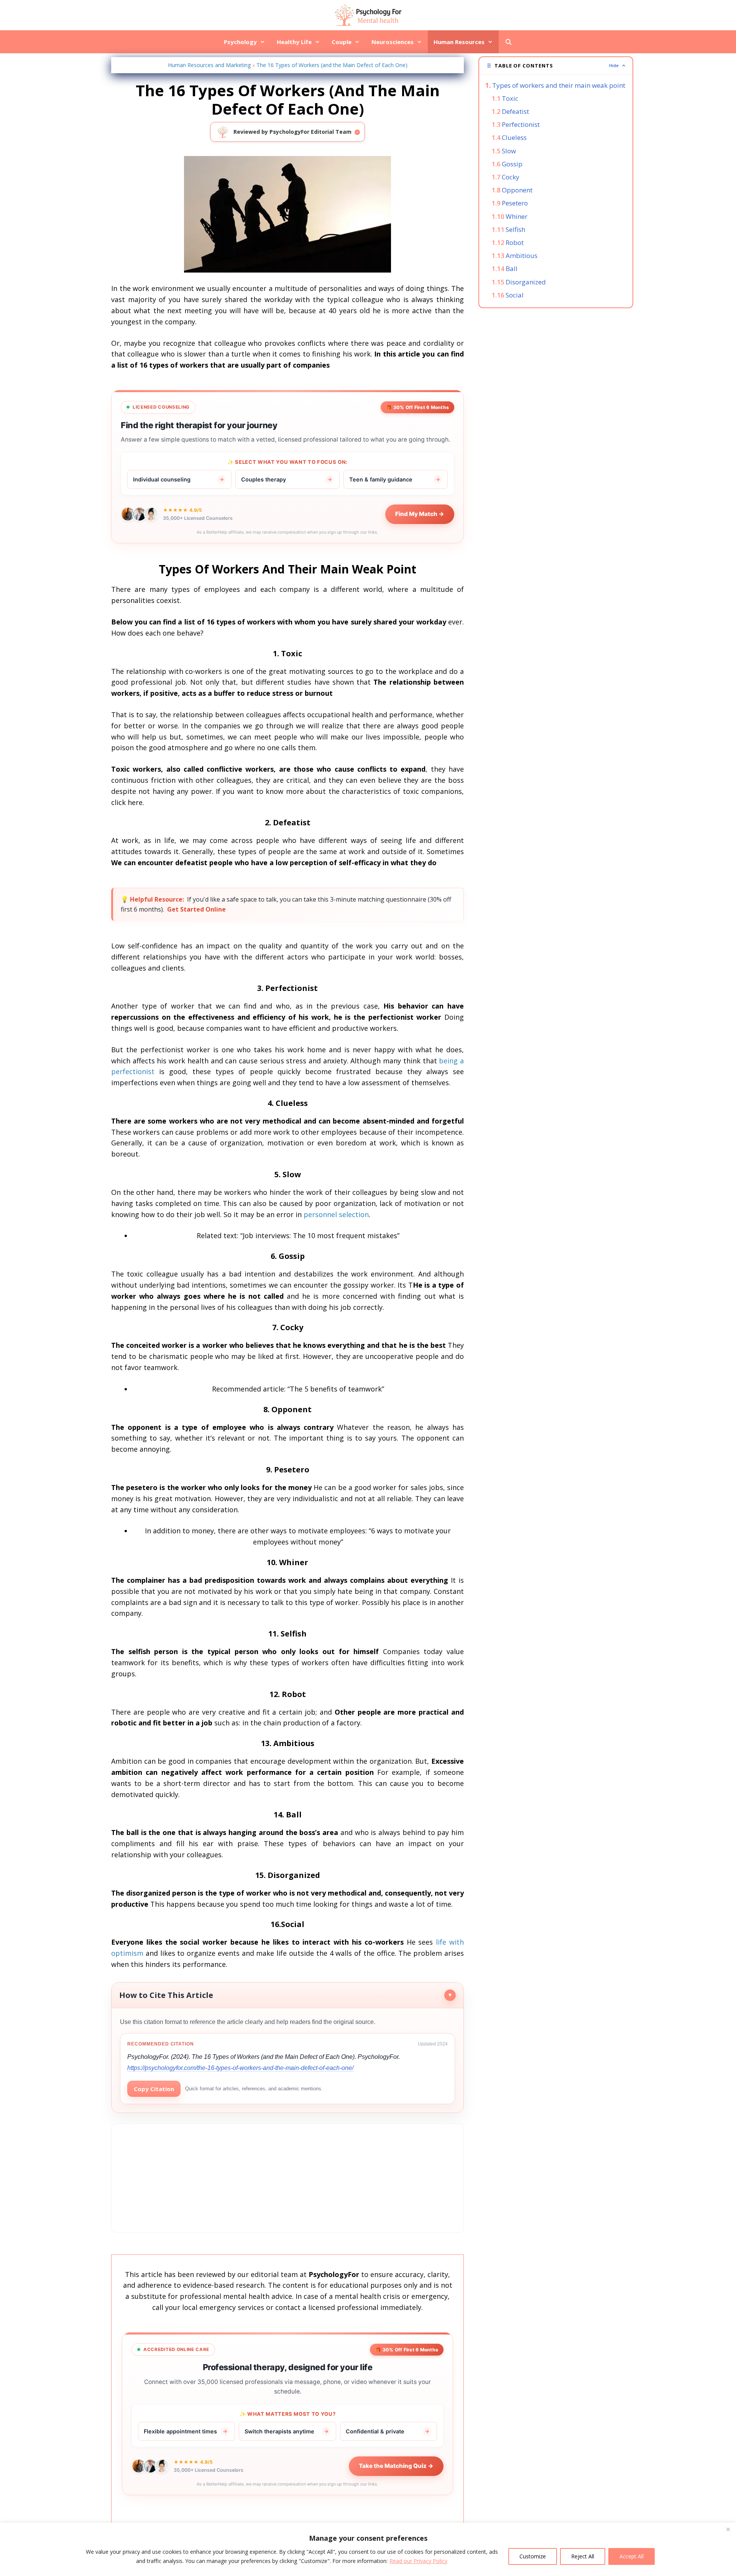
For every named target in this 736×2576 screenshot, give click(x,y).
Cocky (511, 177)
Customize (533, 2556)
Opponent (517, 190)
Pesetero (515, 203)
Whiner (517, 216)
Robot (515, 242)
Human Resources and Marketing (209, 65)
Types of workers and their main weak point (559, 85)
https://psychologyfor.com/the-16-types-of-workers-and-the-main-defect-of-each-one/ (240, 2068)
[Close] (728, 2529)
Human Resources (459, 42)
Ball (512, 269)
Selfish (515, 229)
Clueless (514, 137)
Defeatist (515, 111)
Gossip (512, 164)
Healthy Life (294, 42)
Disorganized (526, 282)
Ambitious (522, 255)
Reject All (583, 2556)
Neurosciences (393, 42)
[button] (556, 66)
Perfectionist (521, 124)
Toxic (510, 98)
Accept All (632, 2556)
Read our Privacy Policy (418, 2561)
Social (515, 295)
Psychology (240, 42)
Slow (509, 151)
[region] (368, 2549)
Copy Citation (154, 2089)
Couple (342, 42)
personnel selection (336, 1214)
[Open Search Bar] (508, 42)
